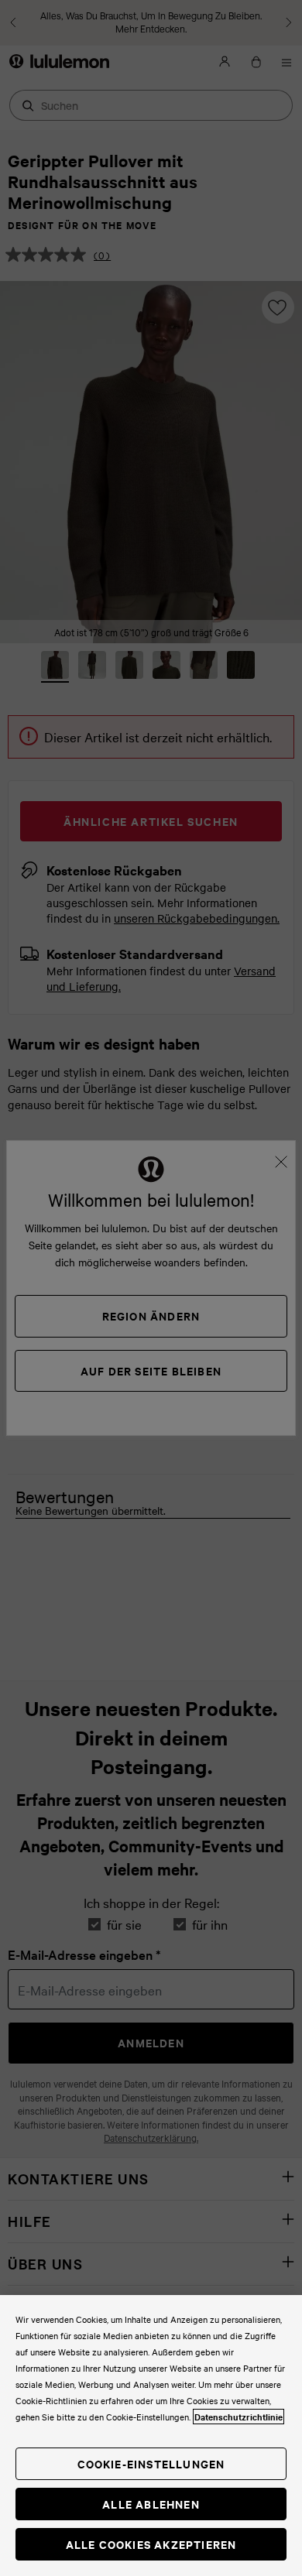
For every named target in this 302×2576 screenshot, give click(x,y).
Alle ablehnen (151, 2504)
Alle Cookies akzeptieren (151, 2544)
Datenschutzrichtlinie (239, 2417)
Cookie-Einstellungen (151, 2463)
